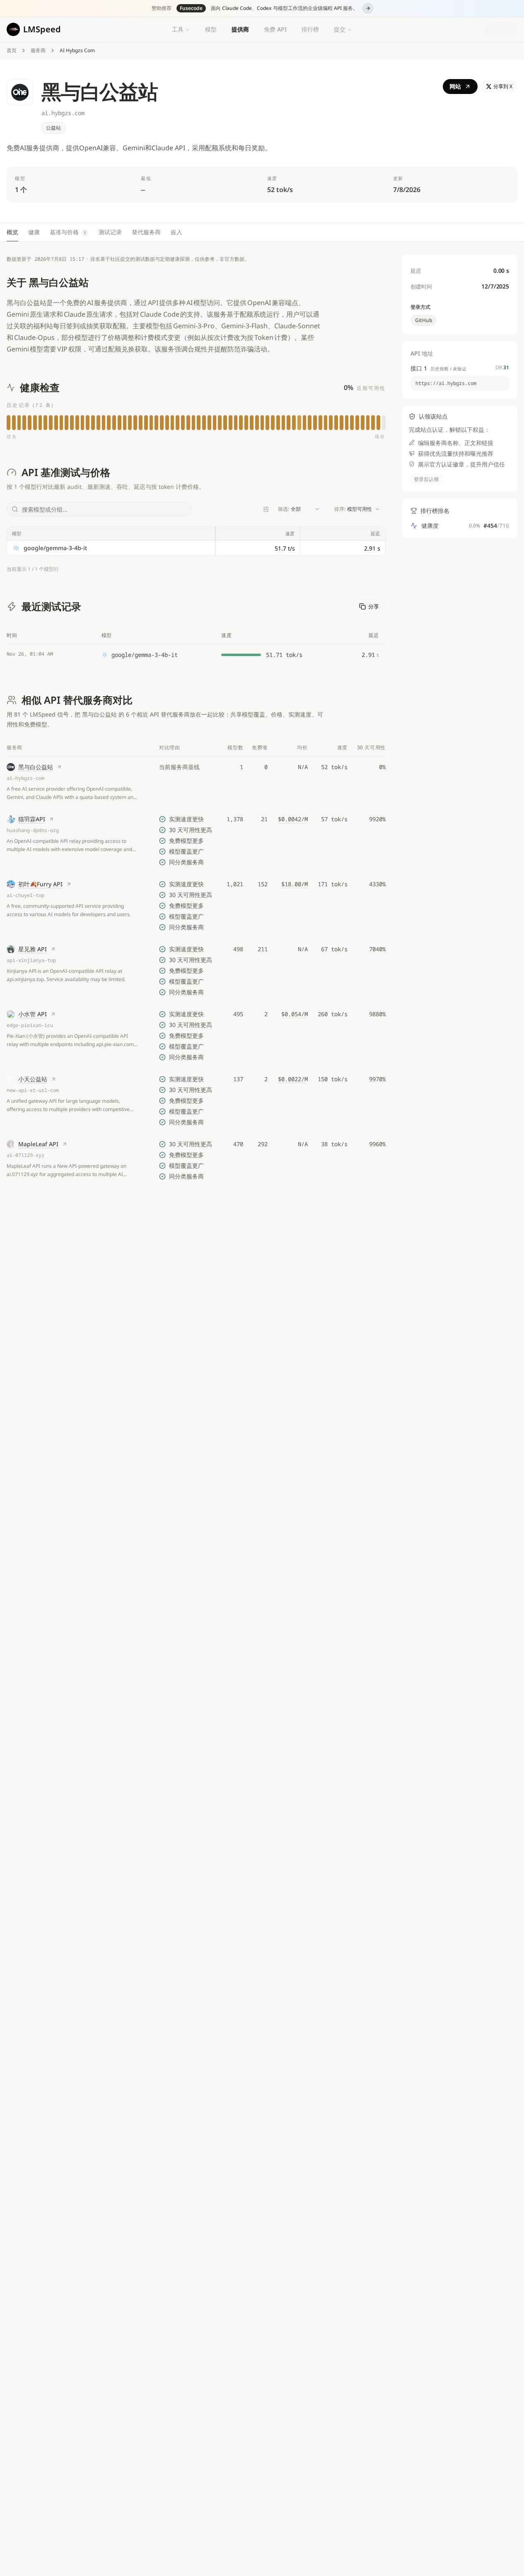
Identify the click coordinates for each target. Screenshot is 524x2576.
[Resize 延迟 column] (385, 534)
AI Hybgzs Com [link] (77, 51)
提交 (340, 29)
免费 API (275, 29)
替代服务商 (146, 232)
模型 (211, 29)
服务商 (38, 51)
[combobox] (299, 509)
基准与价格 (68, 232)
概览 (12, 232)
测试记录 (110, 232)
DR (502, 368)
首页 (12, 51)
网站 (455, 86)
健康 (34, 232)
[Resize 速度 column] (300, 534)
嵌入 (176, 232)
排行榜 (310, 29)
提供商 (240, 29)
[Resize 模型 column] (215, 534)
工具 (178, 29)
